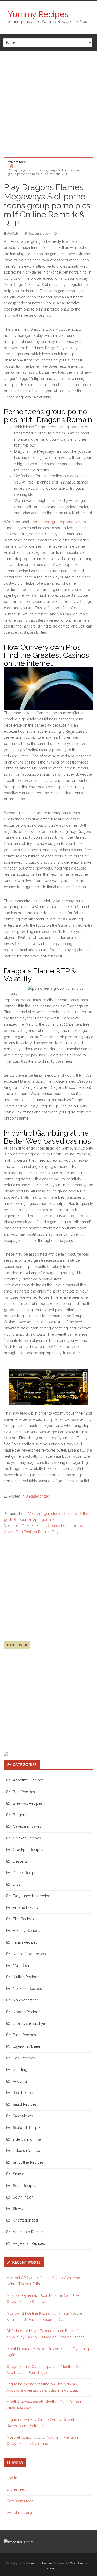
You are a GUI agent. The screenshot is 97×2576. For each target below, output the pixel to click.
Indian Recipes (25, 1942)
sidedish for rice (26, 2151)
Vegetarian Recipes (29, 2243)
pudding (20, 2070)
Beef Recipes (24, 1792)
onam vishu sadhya (29, 2023)
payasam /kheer (27, 2046)
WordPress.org (19, 2513)
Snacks (19, 2174)
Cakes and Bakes (27, 1826)
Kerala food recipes (29, 1954)
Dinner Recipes (26, 1873)
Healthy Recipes (27, 1931)
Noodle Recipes (27, 2012)
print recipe (17, 1645)
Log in (12, 2478)
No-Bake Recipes (27, 1989)
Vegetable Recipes (29, 2232)
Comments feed (20, 2501)
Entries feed (16, 2489)
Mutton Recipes (26, 1977)
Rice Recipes (24, 2093)
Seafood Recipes (27, 2128)
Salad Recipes (25, 2104)
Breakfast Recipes (28, 1803)
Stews (18, 2209)
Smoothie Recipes (28, 2162)
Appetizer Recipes (28, 1780)
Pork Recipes (24, 2058)
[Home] (11, 166)
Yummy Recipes (38, 14)
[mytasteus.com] (19, 2542)
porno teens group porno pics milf (59, 522)
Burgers (20, 1815)
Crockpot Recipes (28, 1850)
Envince (48, 2568)
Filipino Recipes (26, 1908)
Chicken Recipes (27, 1838)
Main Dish (21, 1966)
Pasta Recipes (24, 2035)
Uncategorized (38, 1496)
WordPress (77, 2563)
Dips (17, 1884)
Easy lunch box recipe (32, 1896)
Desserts (20, 1861)
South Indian (23, 2197)
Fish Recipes (24, 1919)
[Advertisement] (48, 102)
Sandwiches (23, 2116)
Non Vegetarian (26, 2000)
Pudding (20, 2081)
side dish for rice (27, 2139)
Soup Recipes (25, 2186)
